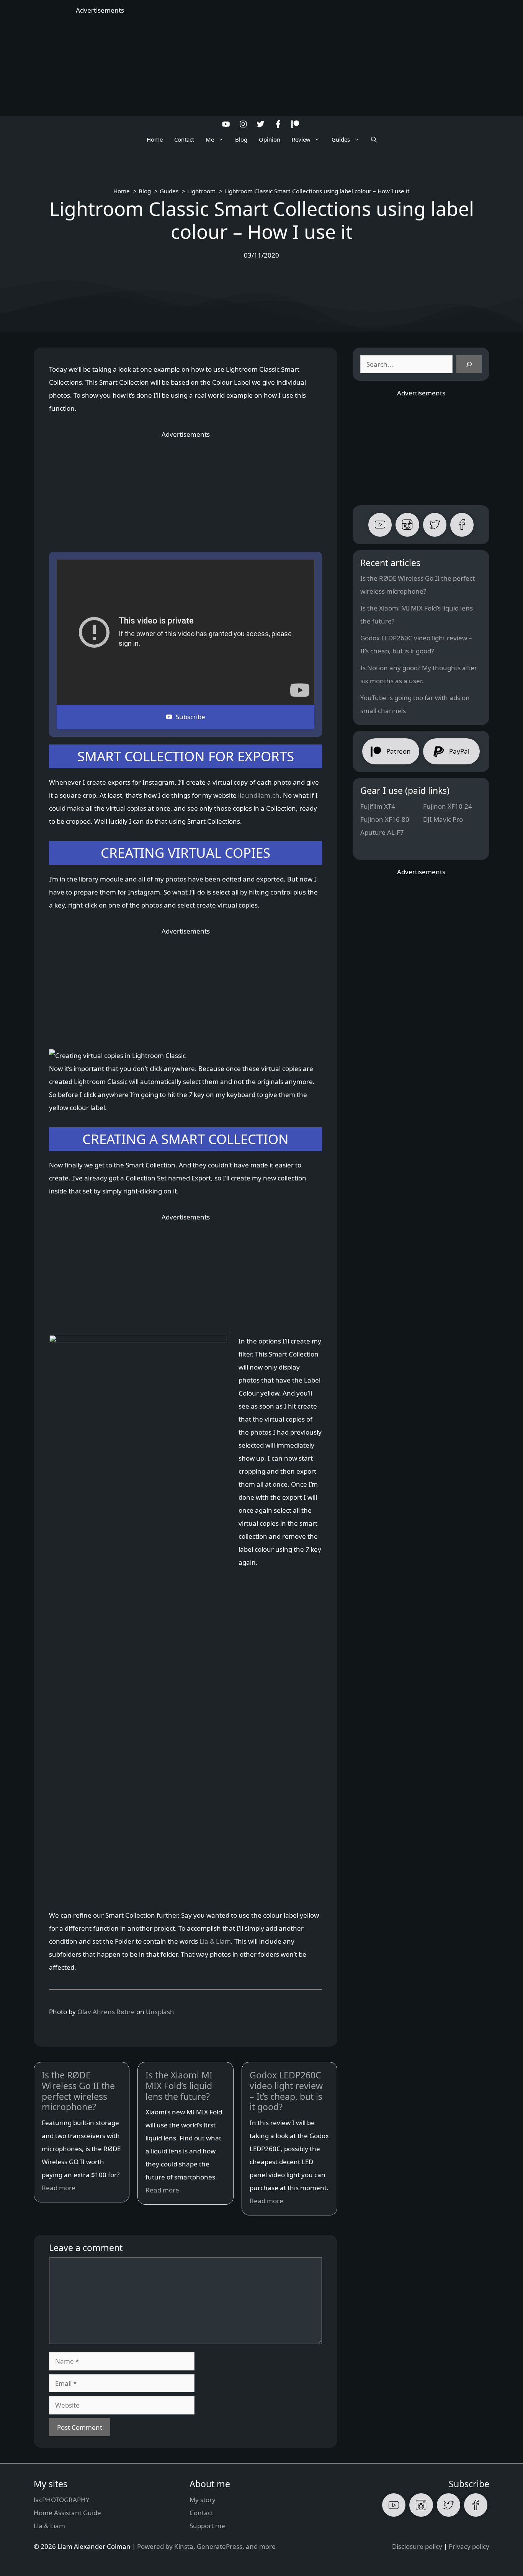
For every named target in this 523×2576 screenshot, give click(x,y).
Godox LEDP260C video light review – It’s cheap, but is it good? (286, 2091)
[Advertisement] (261, 65)
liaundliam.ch (259, 795)
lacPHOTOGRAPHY (62, 2500)
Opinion (270, 139)
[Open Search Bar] (374, 139)
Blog (241, 139)
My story (203, 2500)
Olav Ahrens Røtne (106, 2012)
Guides (341, 139)
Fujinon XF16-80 (385, 819)
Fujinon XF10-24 (448, 806)
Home (155, 139)
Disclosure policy (417, 2546)
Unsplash (160, 2012)
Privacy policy (469, 2546)
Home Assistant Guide (67, 2513)
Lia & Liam (215, 1941)
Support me (207, 2526)
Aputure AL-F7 (382, 832)
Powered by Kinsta (165, 2546)
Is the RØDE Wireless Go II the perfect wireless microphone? (78, 2091)
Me (210, 139)
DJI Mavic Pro (443, 819)
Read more (59, 2188)
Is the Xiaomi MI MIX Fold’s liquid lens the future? (179, 2086)
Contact (184, 139)
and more (261, 2546)
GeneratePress (220, 2546)
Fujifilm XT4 (378, 806)
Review (301, 139)
